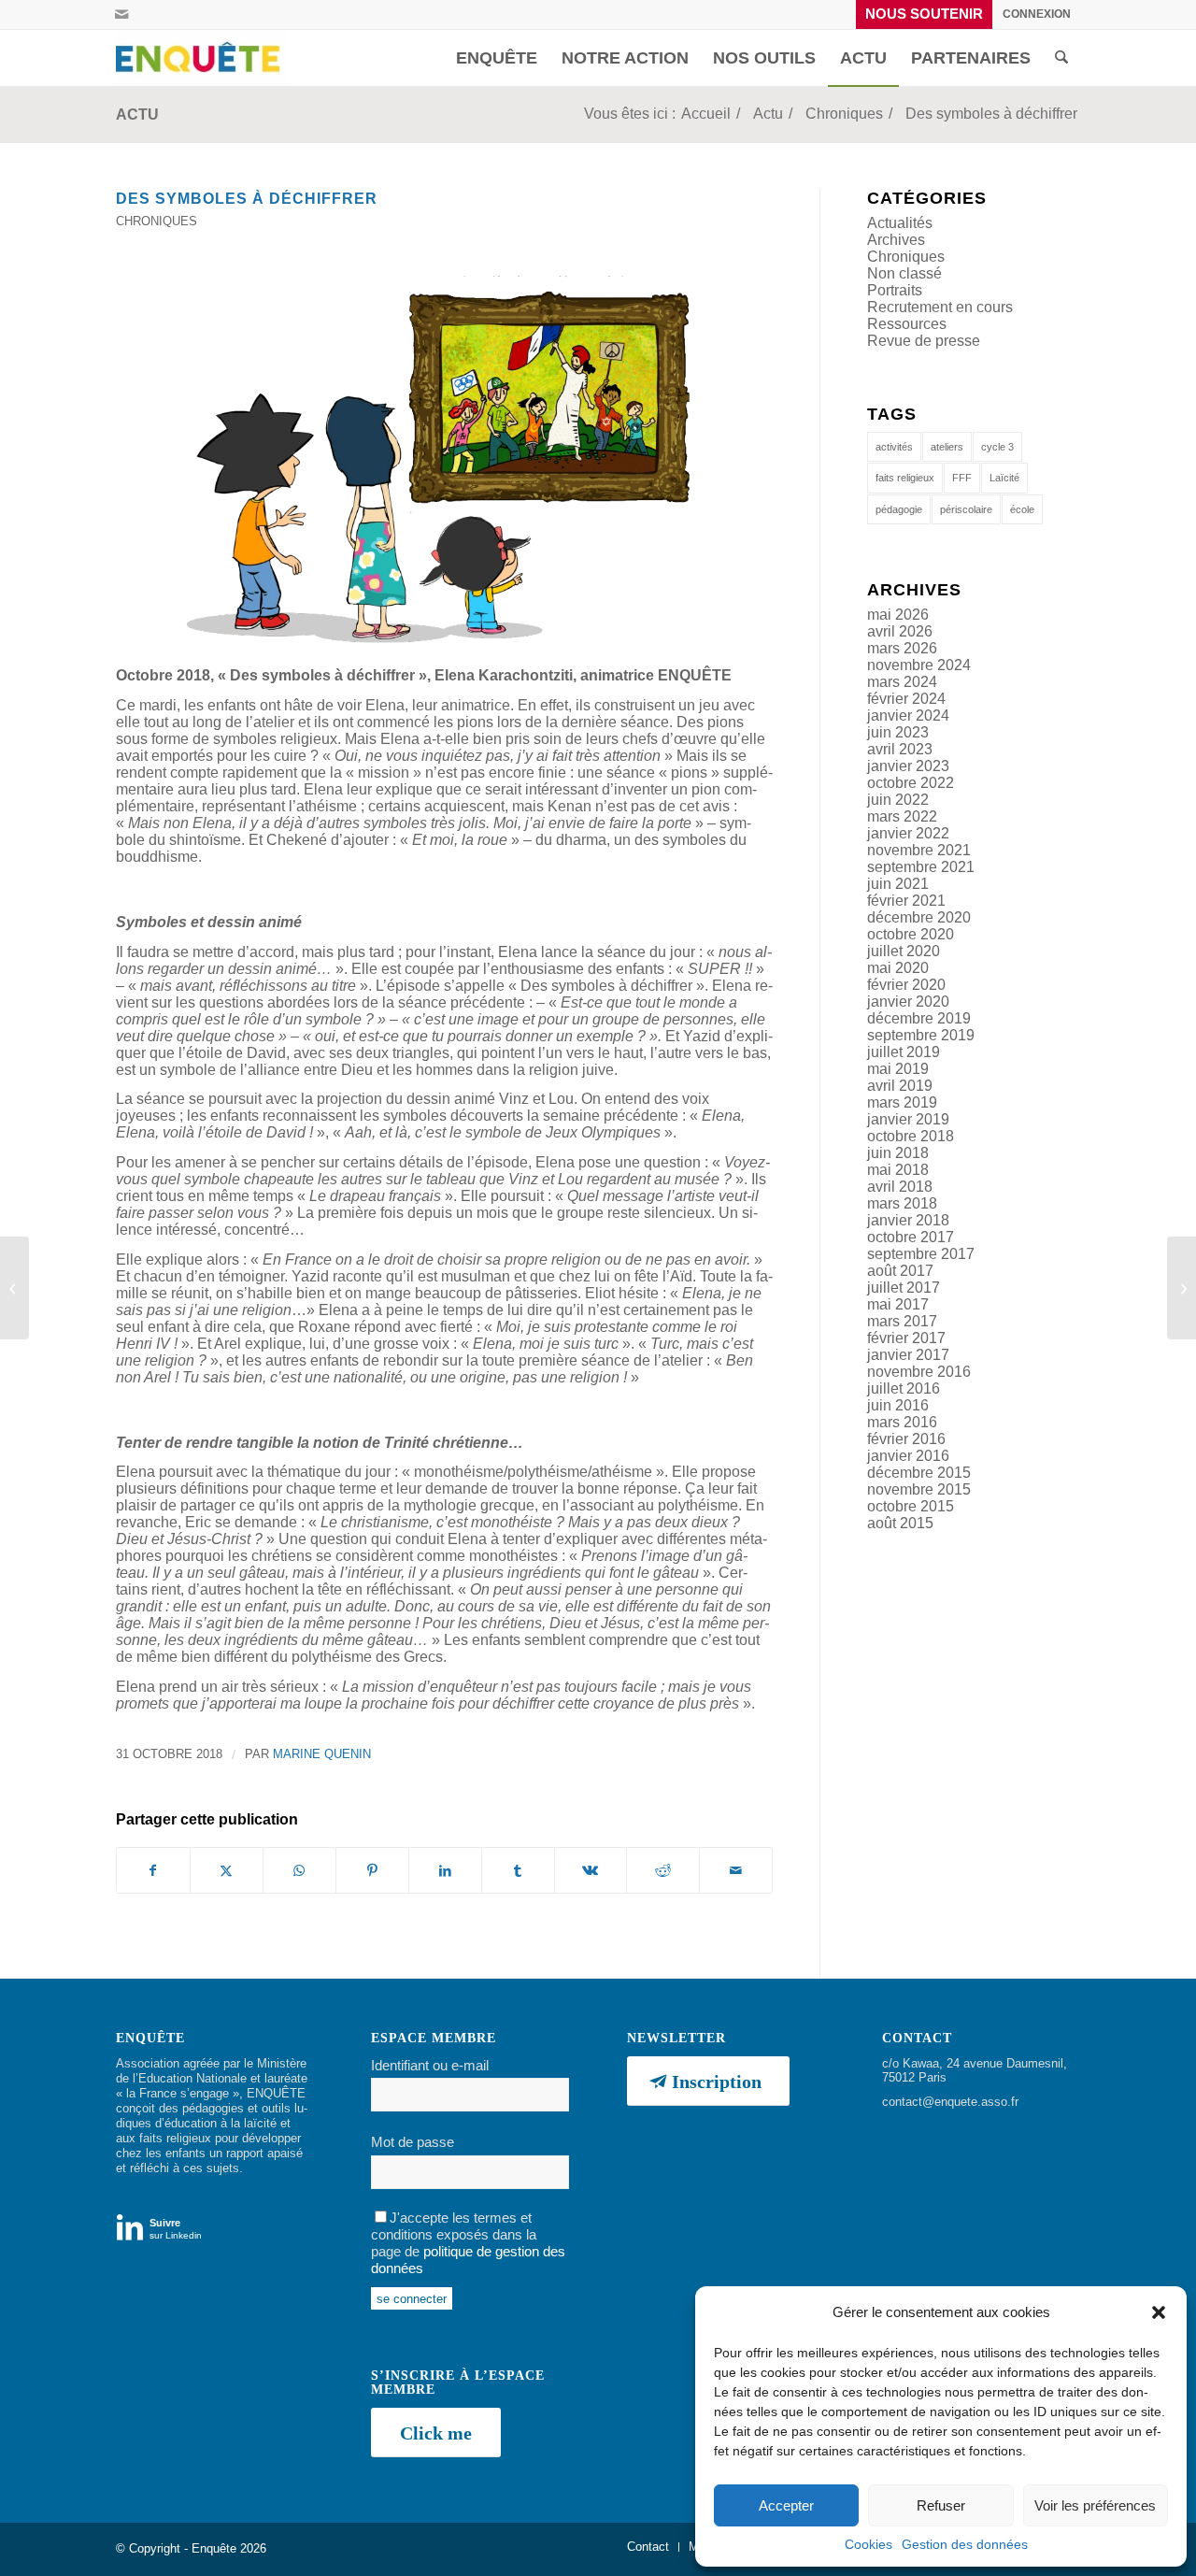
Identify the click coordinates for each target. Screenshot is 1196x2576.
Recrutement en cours (940, 307)
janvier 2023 (908, 766)
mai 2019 (898, 1069)
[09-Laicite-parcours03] (444, 461)
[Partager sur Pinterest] (372, 1870)
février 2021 (906, 901)
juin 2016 (898, 1405)
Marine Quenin (322, 1754)
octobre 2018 (911, 1136)
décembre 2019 (919, 1018)
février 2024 (906, 699)
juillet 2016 (904, 1388)
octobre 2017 (911, 1237)
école (1022, 509)
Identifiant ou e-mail (430, 2066)
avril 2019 (900, 1086)
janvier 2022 (908, 833)
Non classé (904, 273)
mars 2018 (902, 1203)
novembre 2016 (919, 1372)
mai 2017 (898, 1304)
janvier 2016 (908, 1456)
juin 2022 (898, 800)
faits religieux (905, 478)
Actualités (900, 223)
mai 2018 (898, 1170)
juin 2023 (898, 732)
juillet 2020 (904, 951)
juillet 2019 (904, 1052)
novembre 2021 (919, 850)
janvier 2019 (908, 1119)
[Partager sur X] (227, 1870)
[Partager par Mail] (736, 1870)
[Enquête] (202, 58)
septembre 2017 (921, 1254)
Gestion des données (965, 2544)
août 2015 (900, 1523)
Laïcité (1004, 478)
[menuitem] (925, 14)
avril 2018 (900, 1187)
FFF (962, 478)
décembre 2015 (919, 1473)
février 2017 (906, 1338)
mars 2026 (902, 648)
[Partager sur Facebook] (153, 1870)
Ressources (907, 324)
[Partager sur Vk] (591, 1870)
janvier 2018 (908, 1220)
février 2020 (906, 985)
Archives (896, 240)
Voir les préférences (1095, 2505)
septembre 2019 (921, 1035)
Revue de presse (924, 341)
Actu (137, 114)
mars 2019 (902, 1102)
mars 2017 (902, 1321)
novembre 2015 (919, 1489)
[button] (1159, 2312)
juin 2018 (898, 1153)
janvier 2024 (908, 716)
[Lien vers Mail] (121, 14)
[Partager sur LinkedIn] (445, 1870)
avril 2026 (900, 631)
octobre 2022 (911, 783)
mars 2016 (902, 1422)
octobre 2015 (911, 1506)
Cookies (869, 2544)
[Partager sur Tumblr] (518, 1870)
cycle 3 (997, 447)
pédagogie (899, 509)
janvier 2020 (908, 1002)
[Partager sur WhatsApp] (299, 1870)
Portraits (895, 290)
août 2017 (900, 1271)
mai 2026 (898, 615)
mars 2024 (902, 682)
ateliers (947, 447)
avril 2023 (900, 749)
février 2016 (906, 1439)
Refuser (941, 2505)
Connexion (1037, 14)
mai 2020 (898, 968)
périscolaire (966, 509)
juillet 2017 (904, 1288)
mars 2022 (902, 816)
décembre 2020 (919, 917)
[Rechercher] (1061, 58)
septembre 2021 (921, 867)
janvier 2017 (908, 1355)
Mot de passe (413, 2142)
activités (894, 447)
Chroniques (157, 221)
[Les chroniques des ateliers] (1182, 1288)
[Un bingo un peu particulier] (14, 1288)
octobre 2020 (911, 934)
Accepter (786, 2505)
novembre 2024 (919, 665)
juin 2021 (898, 884)
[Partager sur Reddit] (663, 1870)
